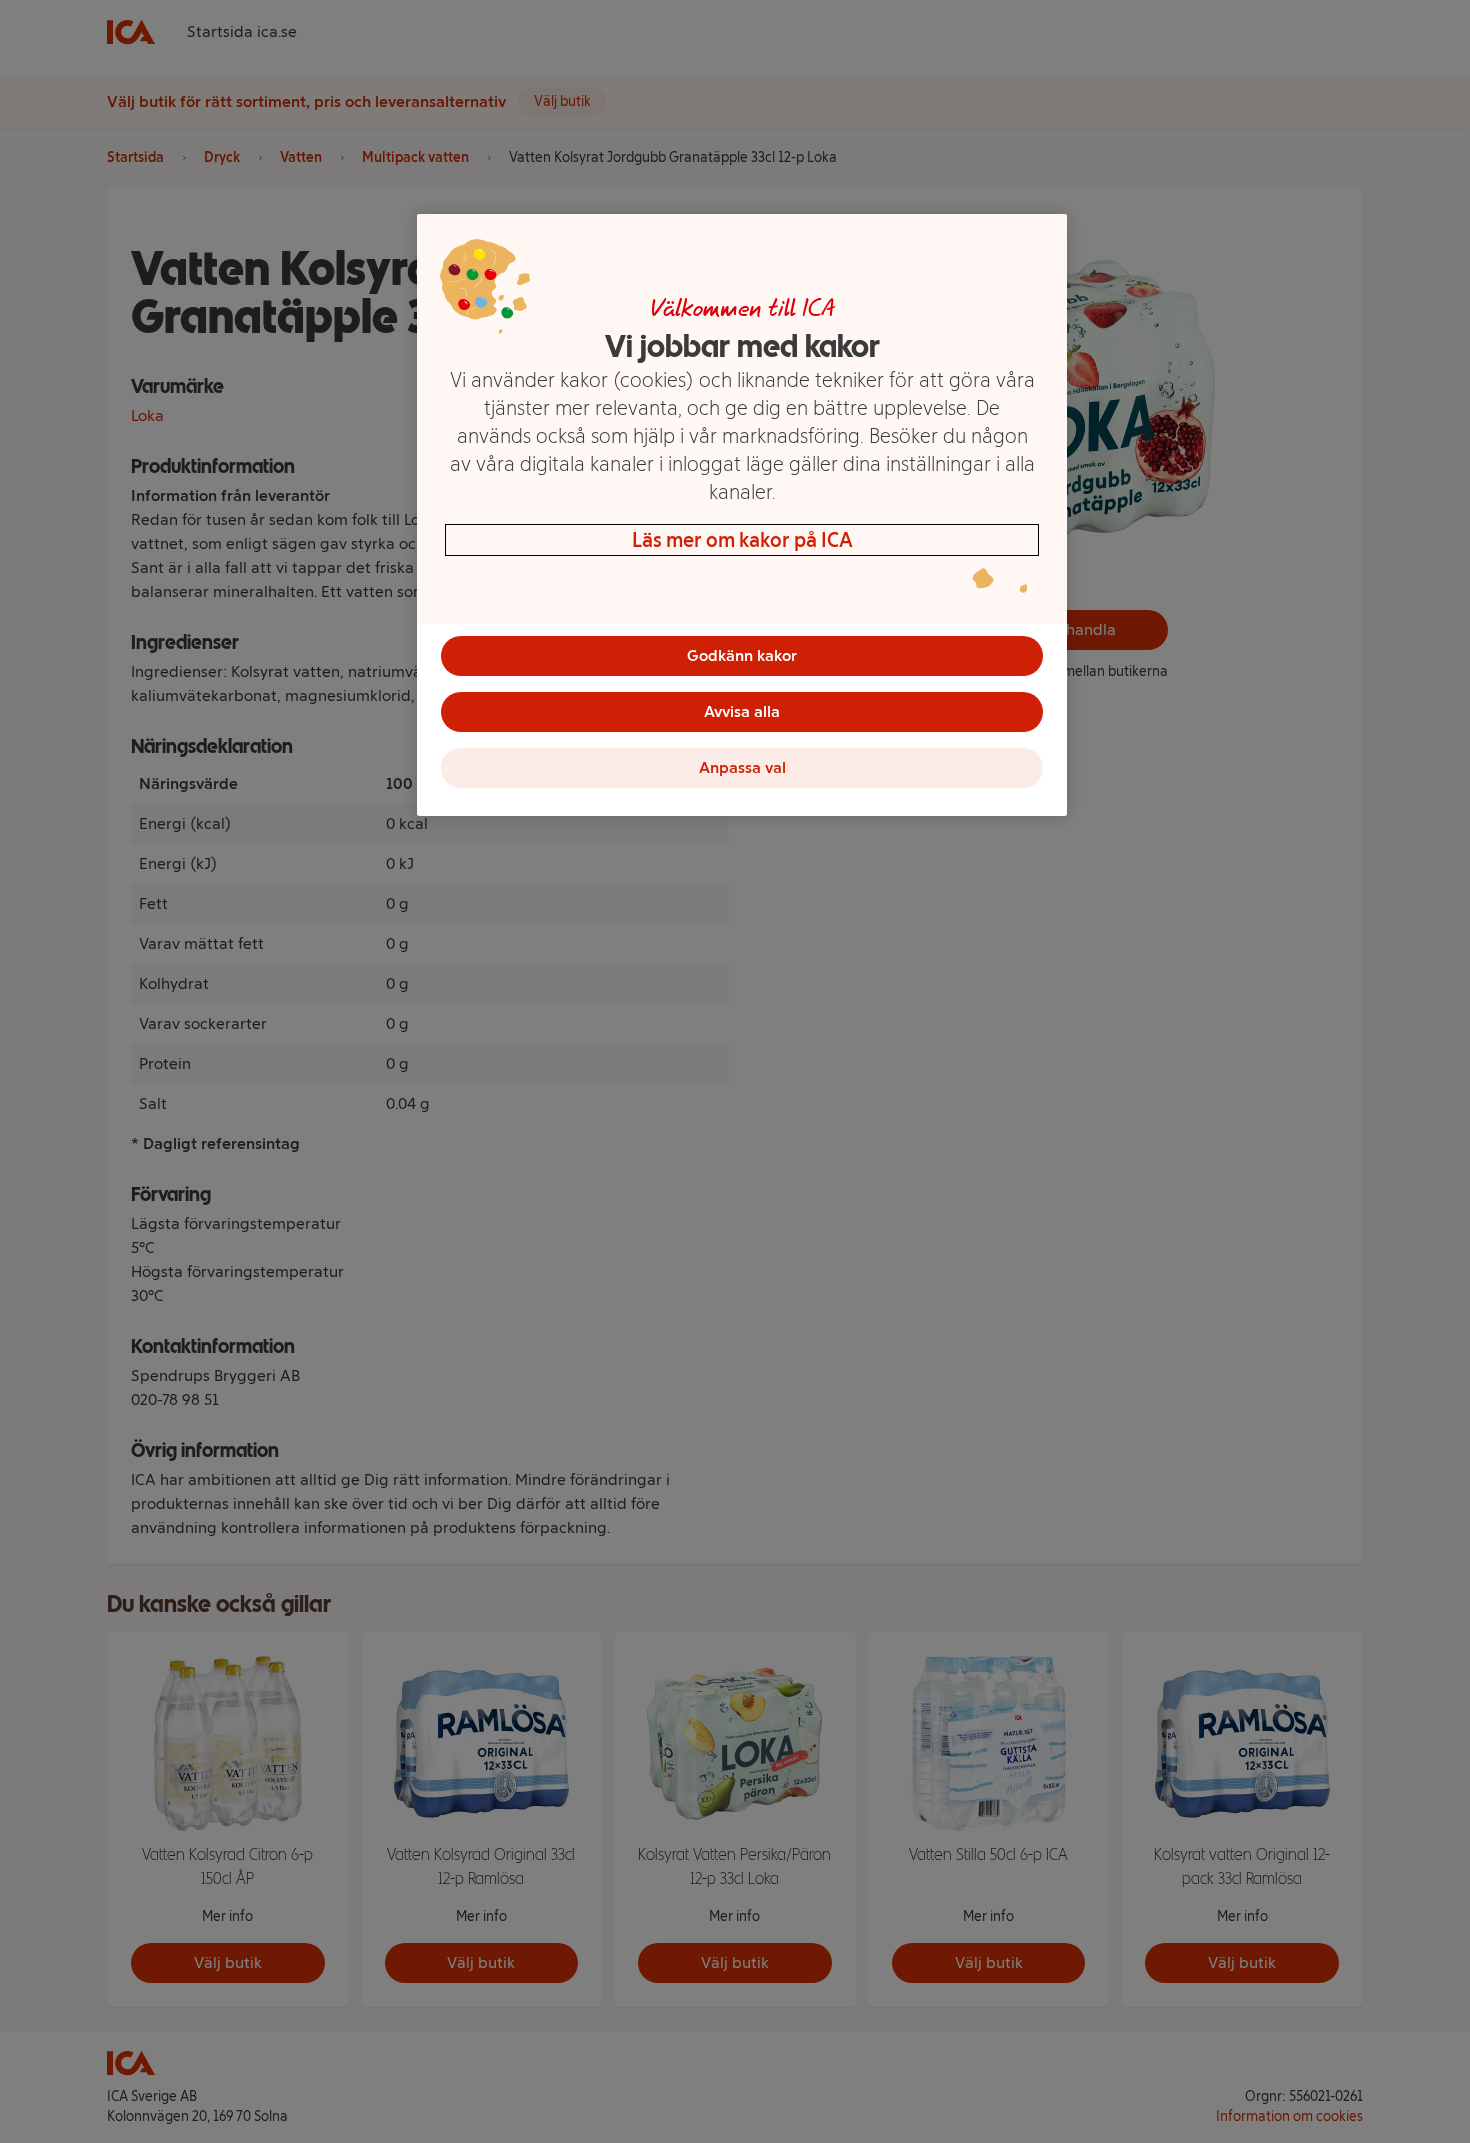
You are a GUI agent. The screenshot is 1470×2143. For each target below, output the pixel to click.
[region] (742, 515)
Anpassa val (742, 767)
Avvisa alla (742, 711)
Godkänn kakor (742, 655)
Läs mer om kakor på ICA (742, 540)
